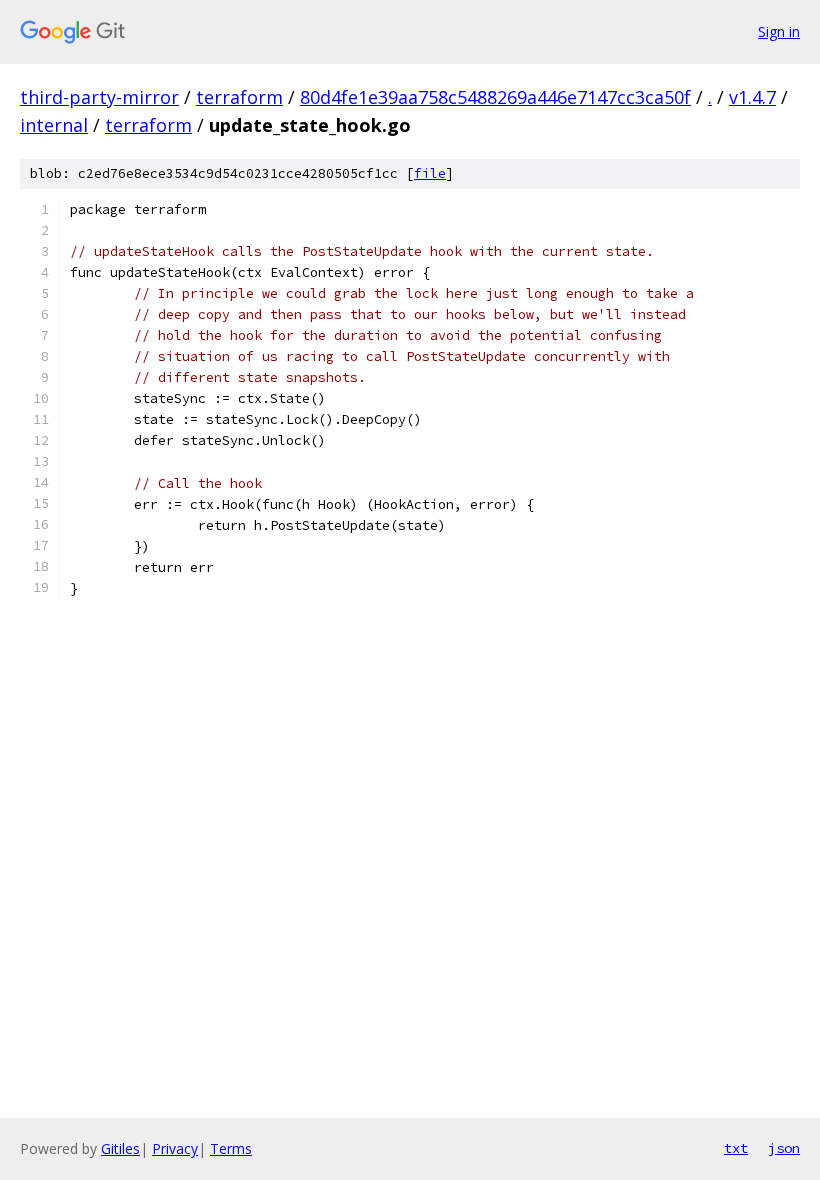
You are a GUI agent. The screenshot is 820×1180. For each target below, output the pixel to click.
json (784, 1148)
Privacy (175, 1148)
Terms (231, 1148)
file (430, 173)
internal (54, 125)
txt (736, 1148)
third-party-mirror (99, 97)
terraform (239, 97)
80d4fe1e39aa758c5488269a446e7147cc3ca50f (495, 97)
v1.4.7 (752, 97)
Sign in (779, 31)
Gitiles (120, 1148)
